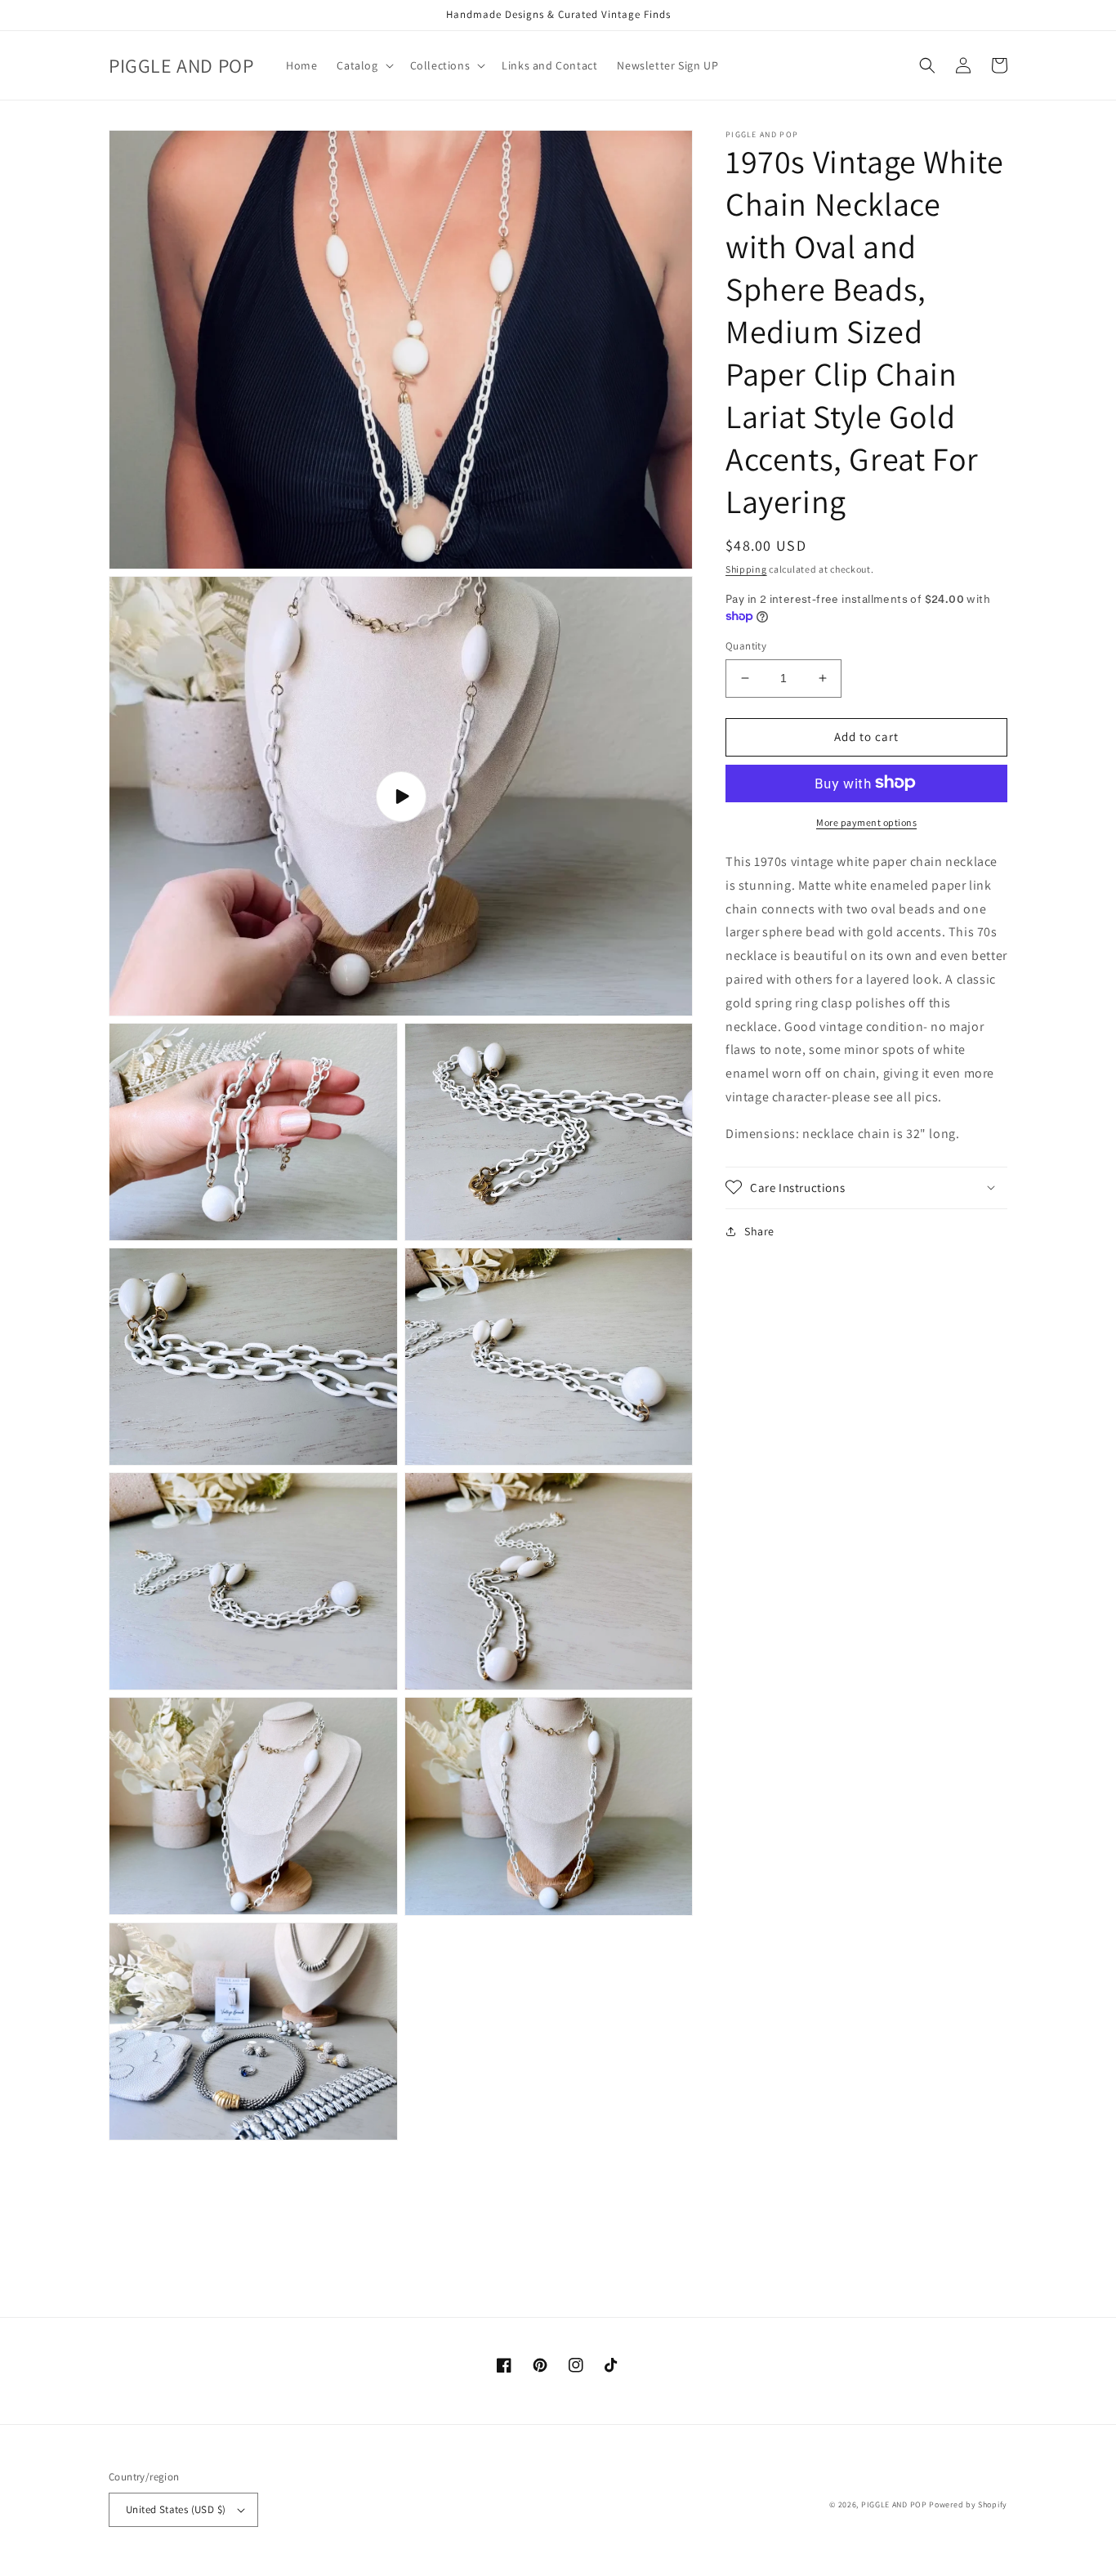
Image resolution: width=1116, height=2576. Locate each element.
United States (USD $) (176, 2509)
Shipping (746, 569)
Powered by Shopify (968, 2505)
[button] (363, 65)
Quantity (746, 646)
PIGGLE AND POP (894, 2505)
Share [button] (759, 1230)
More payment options (866, 821)
